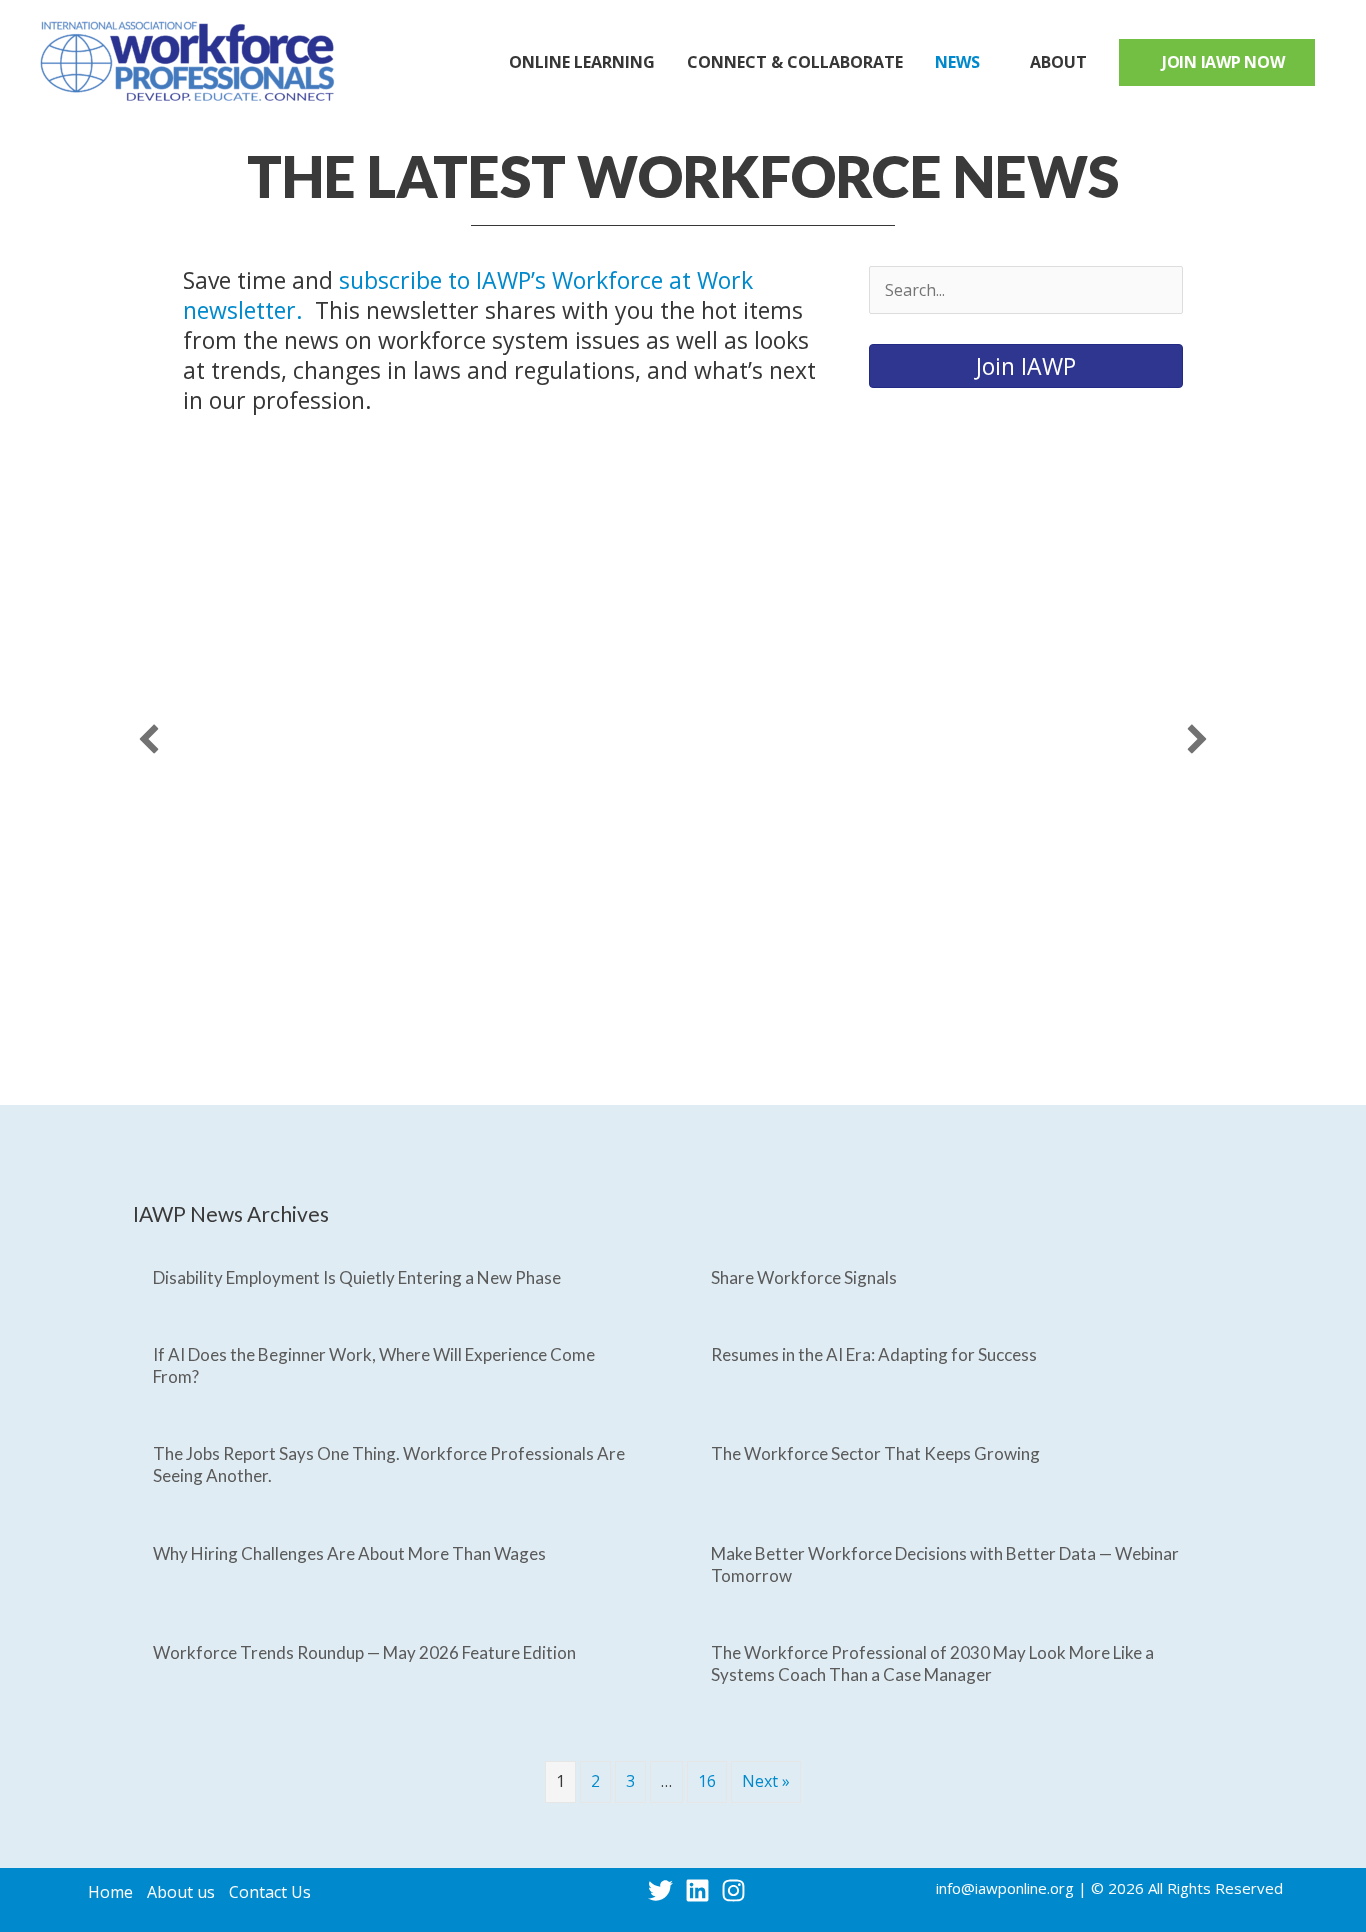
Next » (766, 1781)
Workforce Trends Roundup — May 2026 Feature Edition (364, 1652)
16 (707, 1781)
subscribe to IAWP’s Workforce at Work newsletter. (468, 295)
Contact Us (270, 1892)
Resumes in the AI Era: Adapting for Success (874, 1354)
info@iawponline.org (1005, 1888)
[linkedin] (701, 1890)
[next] (1197, 739)
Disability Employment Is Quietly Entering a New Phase (357, 1277)
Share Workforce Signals (804, 1277)
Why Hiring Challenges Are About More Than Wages (349, 1553)
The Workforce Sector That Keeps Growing (875, 1453)
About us (181, 1892)
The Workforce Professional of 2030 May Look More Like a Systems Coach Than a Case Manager (932, 1663)
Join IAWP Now (1223, 62)
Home (110, 1892)
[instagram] (737, 1890)
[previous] (149, 739)
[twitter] (664, 1890)
